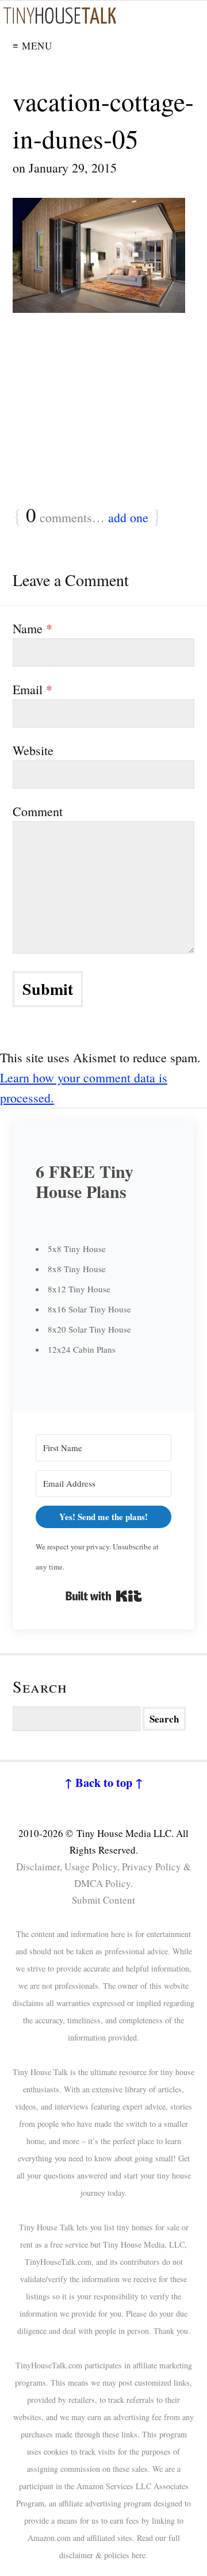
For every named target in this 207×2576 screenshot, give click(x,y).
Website (33, 750)
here (139, 2555)
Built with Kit (104, 1596)
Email (32, 689)
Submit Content (103, 1900)
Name (32, 628)
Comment (38, 811)
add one (128, 517)
